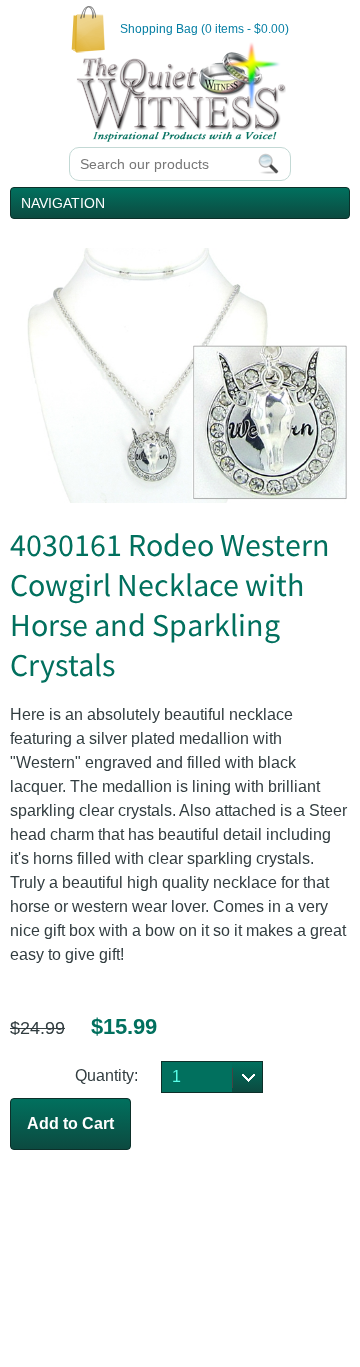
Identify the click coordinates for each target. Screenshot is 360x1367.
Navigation (63, 203)
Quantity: (106, 1075)
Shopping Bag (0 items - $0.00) (204, 29)
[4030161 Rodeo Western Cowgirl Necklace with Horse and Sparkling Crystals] (180, 497)
